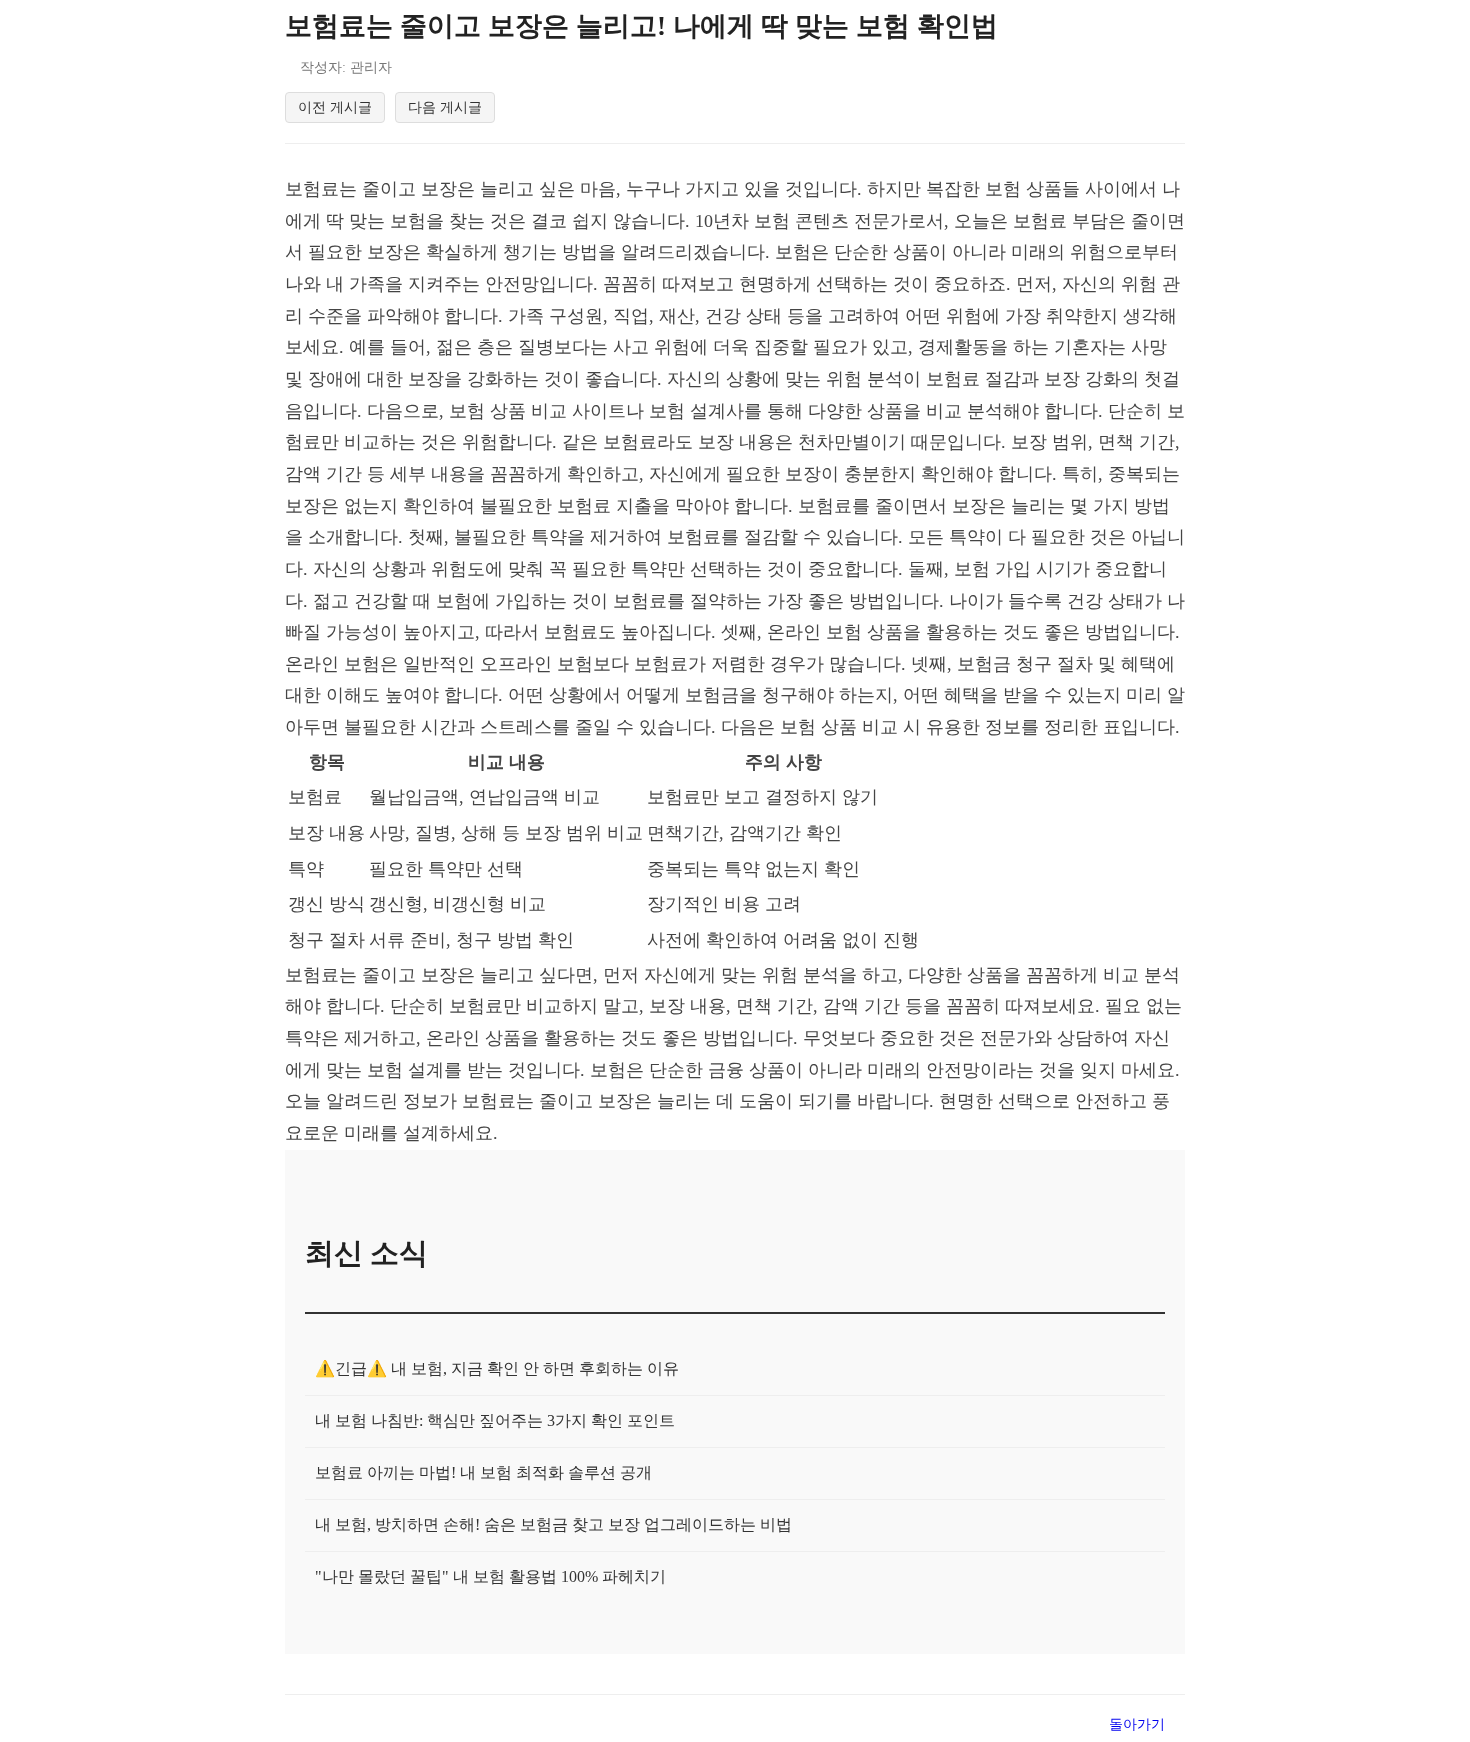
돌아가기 (1137, 1724)
